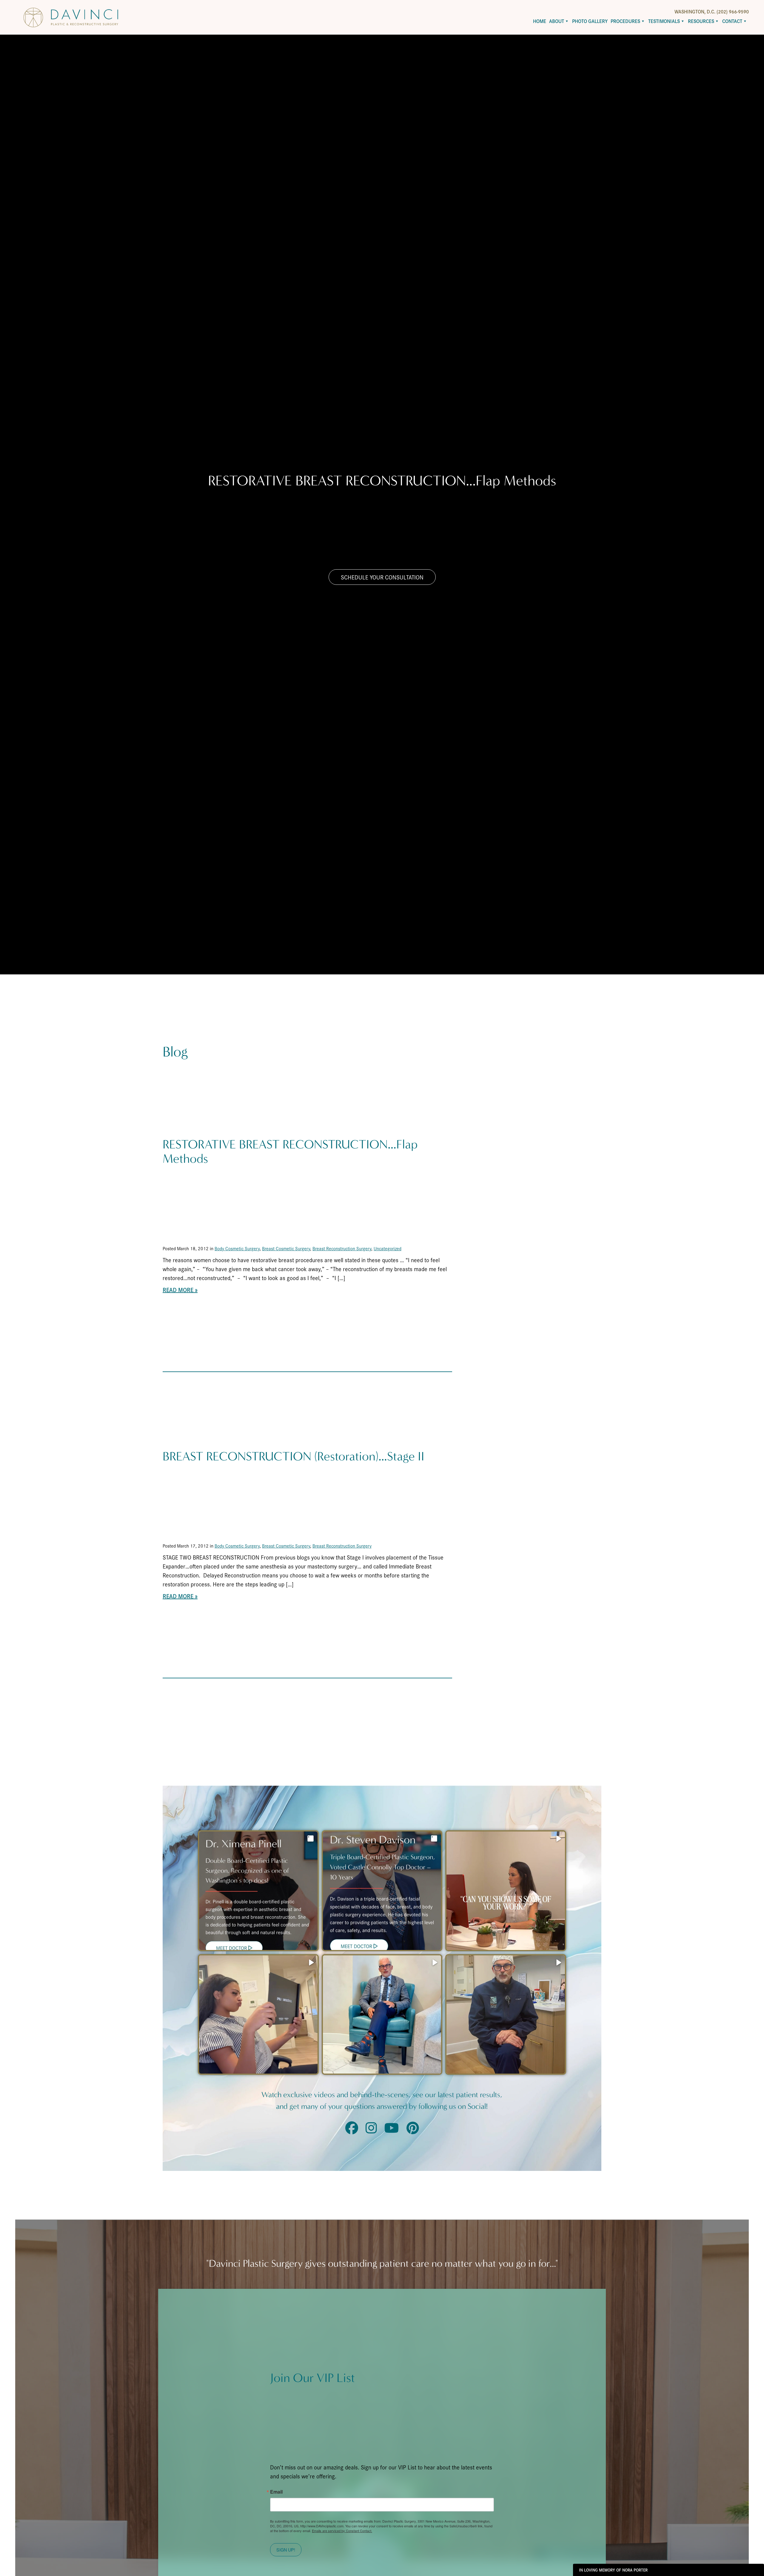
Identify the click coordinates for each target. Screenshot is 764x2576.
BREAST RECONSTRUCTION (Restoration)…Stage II (294, 1456)
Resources (701, 21)
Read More (178, 1290)
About (557, 21)
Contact (732, 21)
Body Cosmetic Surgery (237, 1248)
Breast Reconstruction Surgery (342, 1248)
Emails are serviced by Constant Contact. (342, 2531)
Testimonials (664, 21)
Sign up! (286, 2550)
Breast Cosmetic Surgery (286, 1248)
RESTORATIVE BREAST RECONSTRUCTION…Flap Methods (290, 1152)
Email (276, 2492)
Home (540, 21)
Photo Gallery (590, 21)
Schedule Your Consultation (382, 577)
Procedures (625, 21)
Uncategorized (388, 1248)
